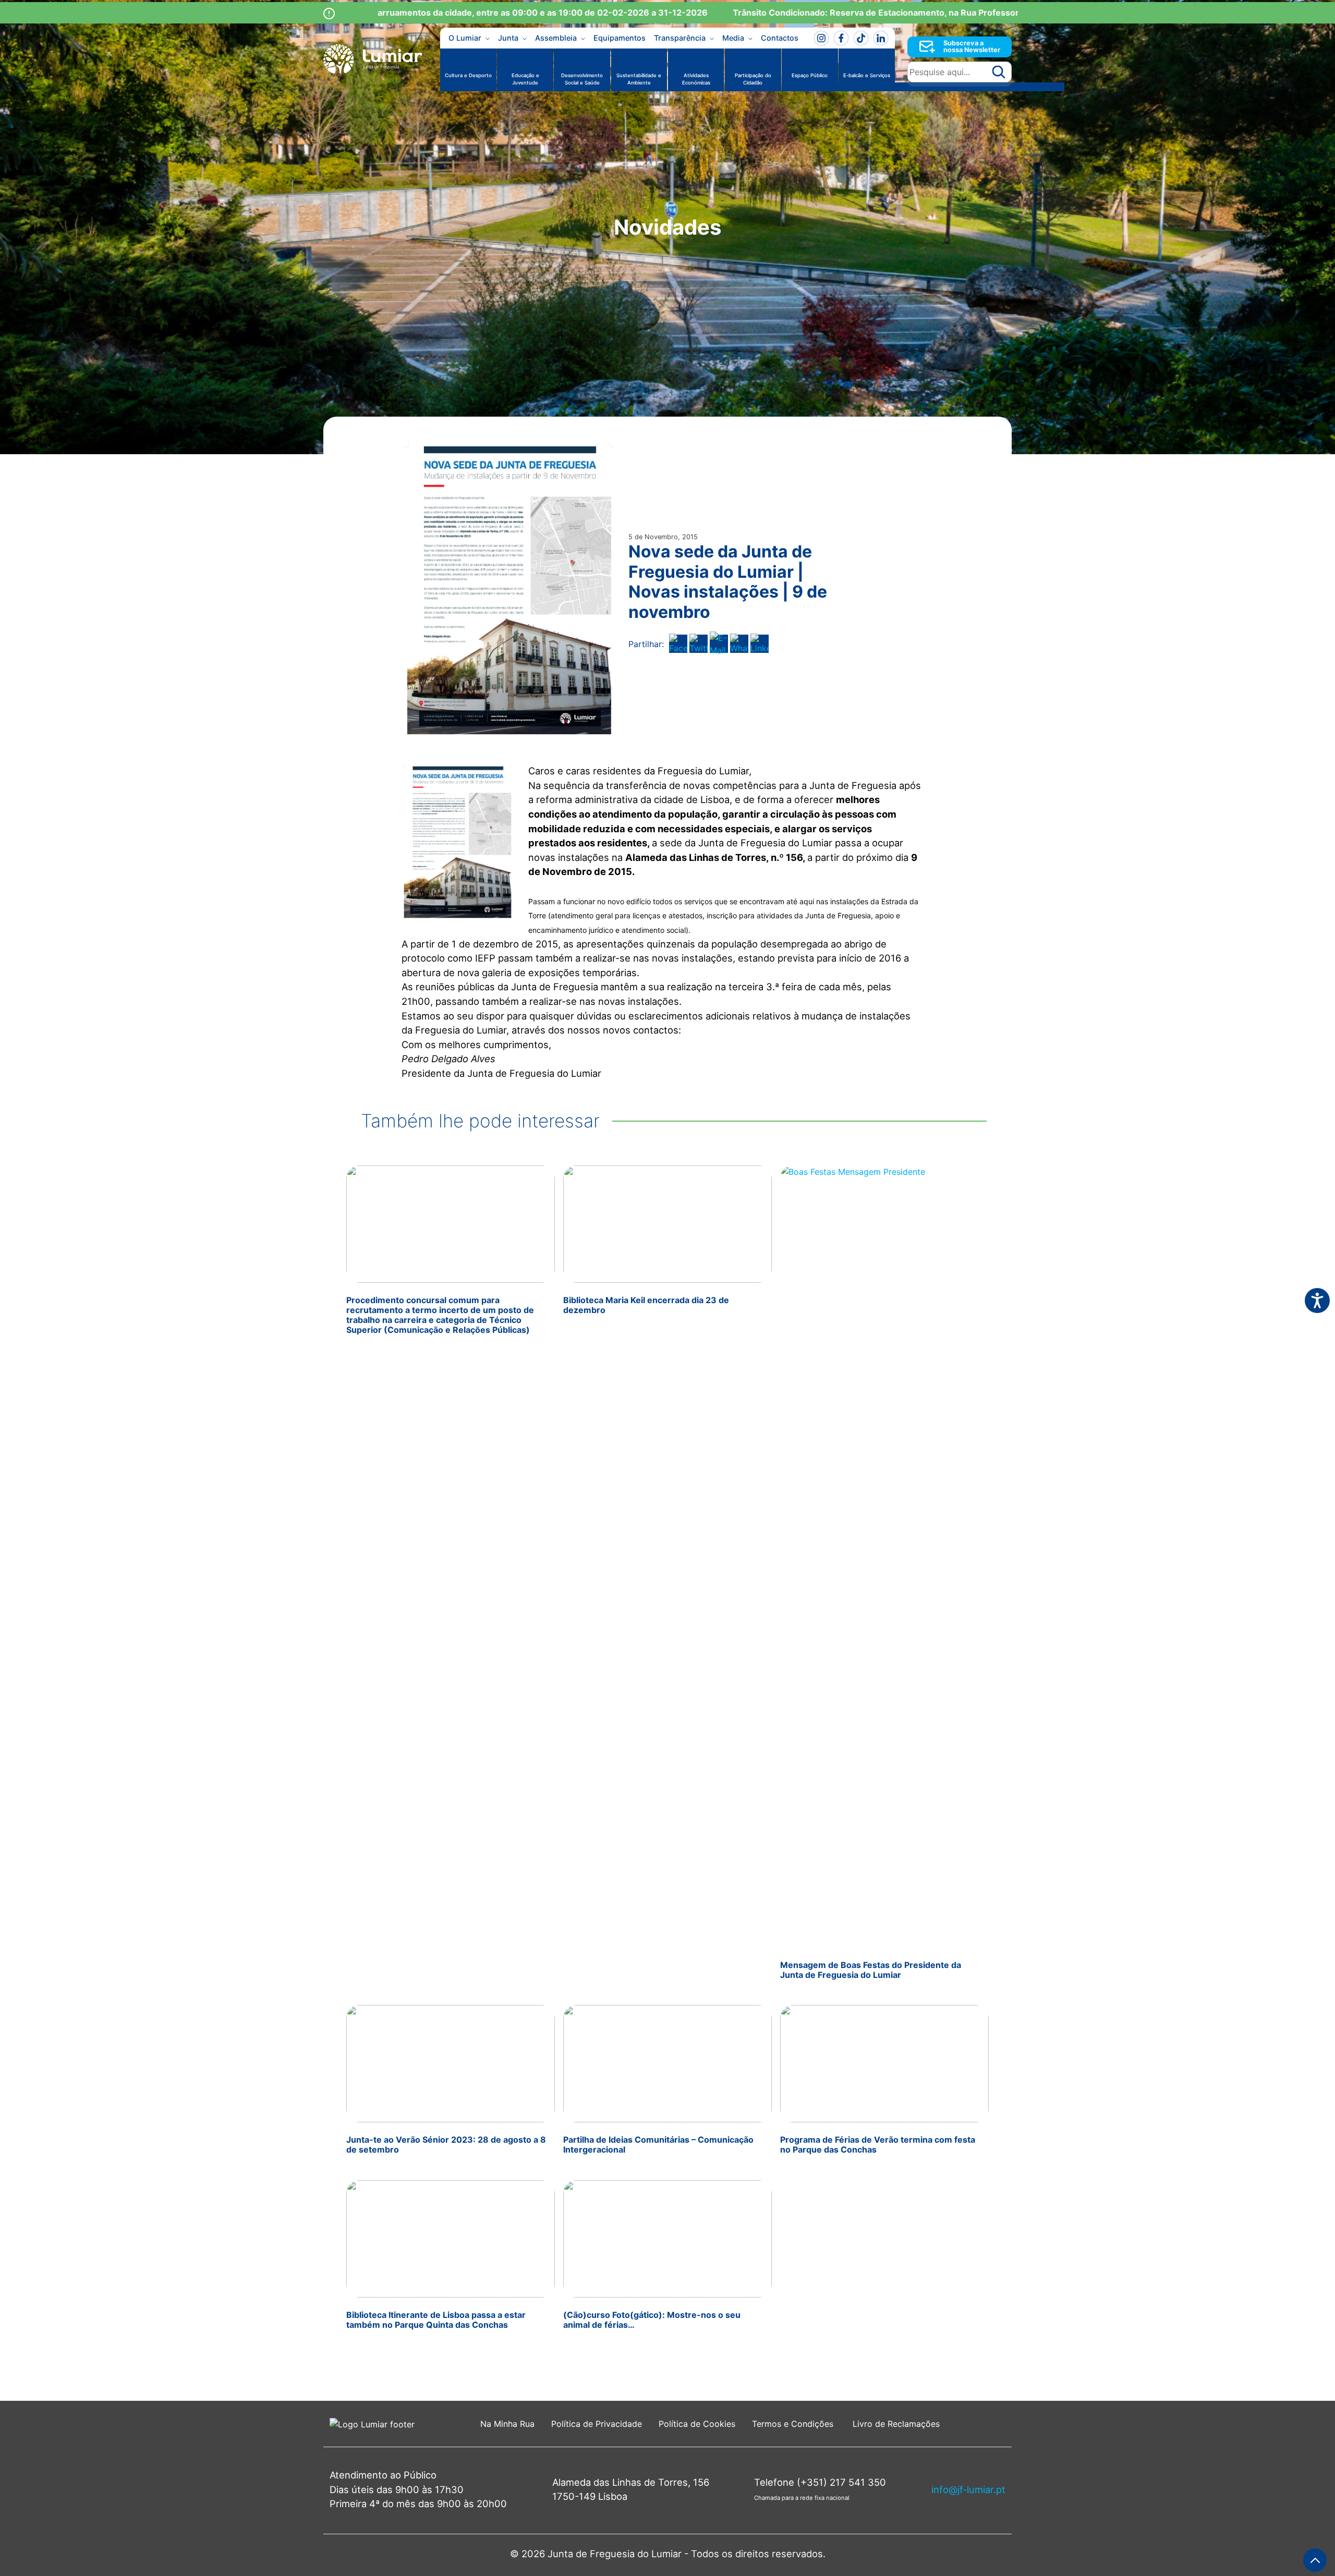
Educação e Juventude (525, 79)
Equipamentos (620, 38)
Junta (508, 38)
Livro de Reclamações (896, 2424)
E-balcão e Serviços (867, 75)
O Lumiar (465, 38)
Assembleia (556, 38)
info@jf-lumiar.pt (968, 2489)
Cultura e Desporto (468, 75)
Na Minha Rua (507, 2424)
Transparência (680, 38)
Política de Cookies (697, 2424)
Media (733, 38)
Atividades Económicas (696, 79)
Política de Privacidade (597, 2424)
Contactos (780, 38)
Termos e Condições (794, 2424)
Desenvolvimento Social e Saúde (582, 79)
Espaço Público (810, 75)
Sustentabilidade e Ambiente (639, 79)
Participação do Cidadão (753, 79)
